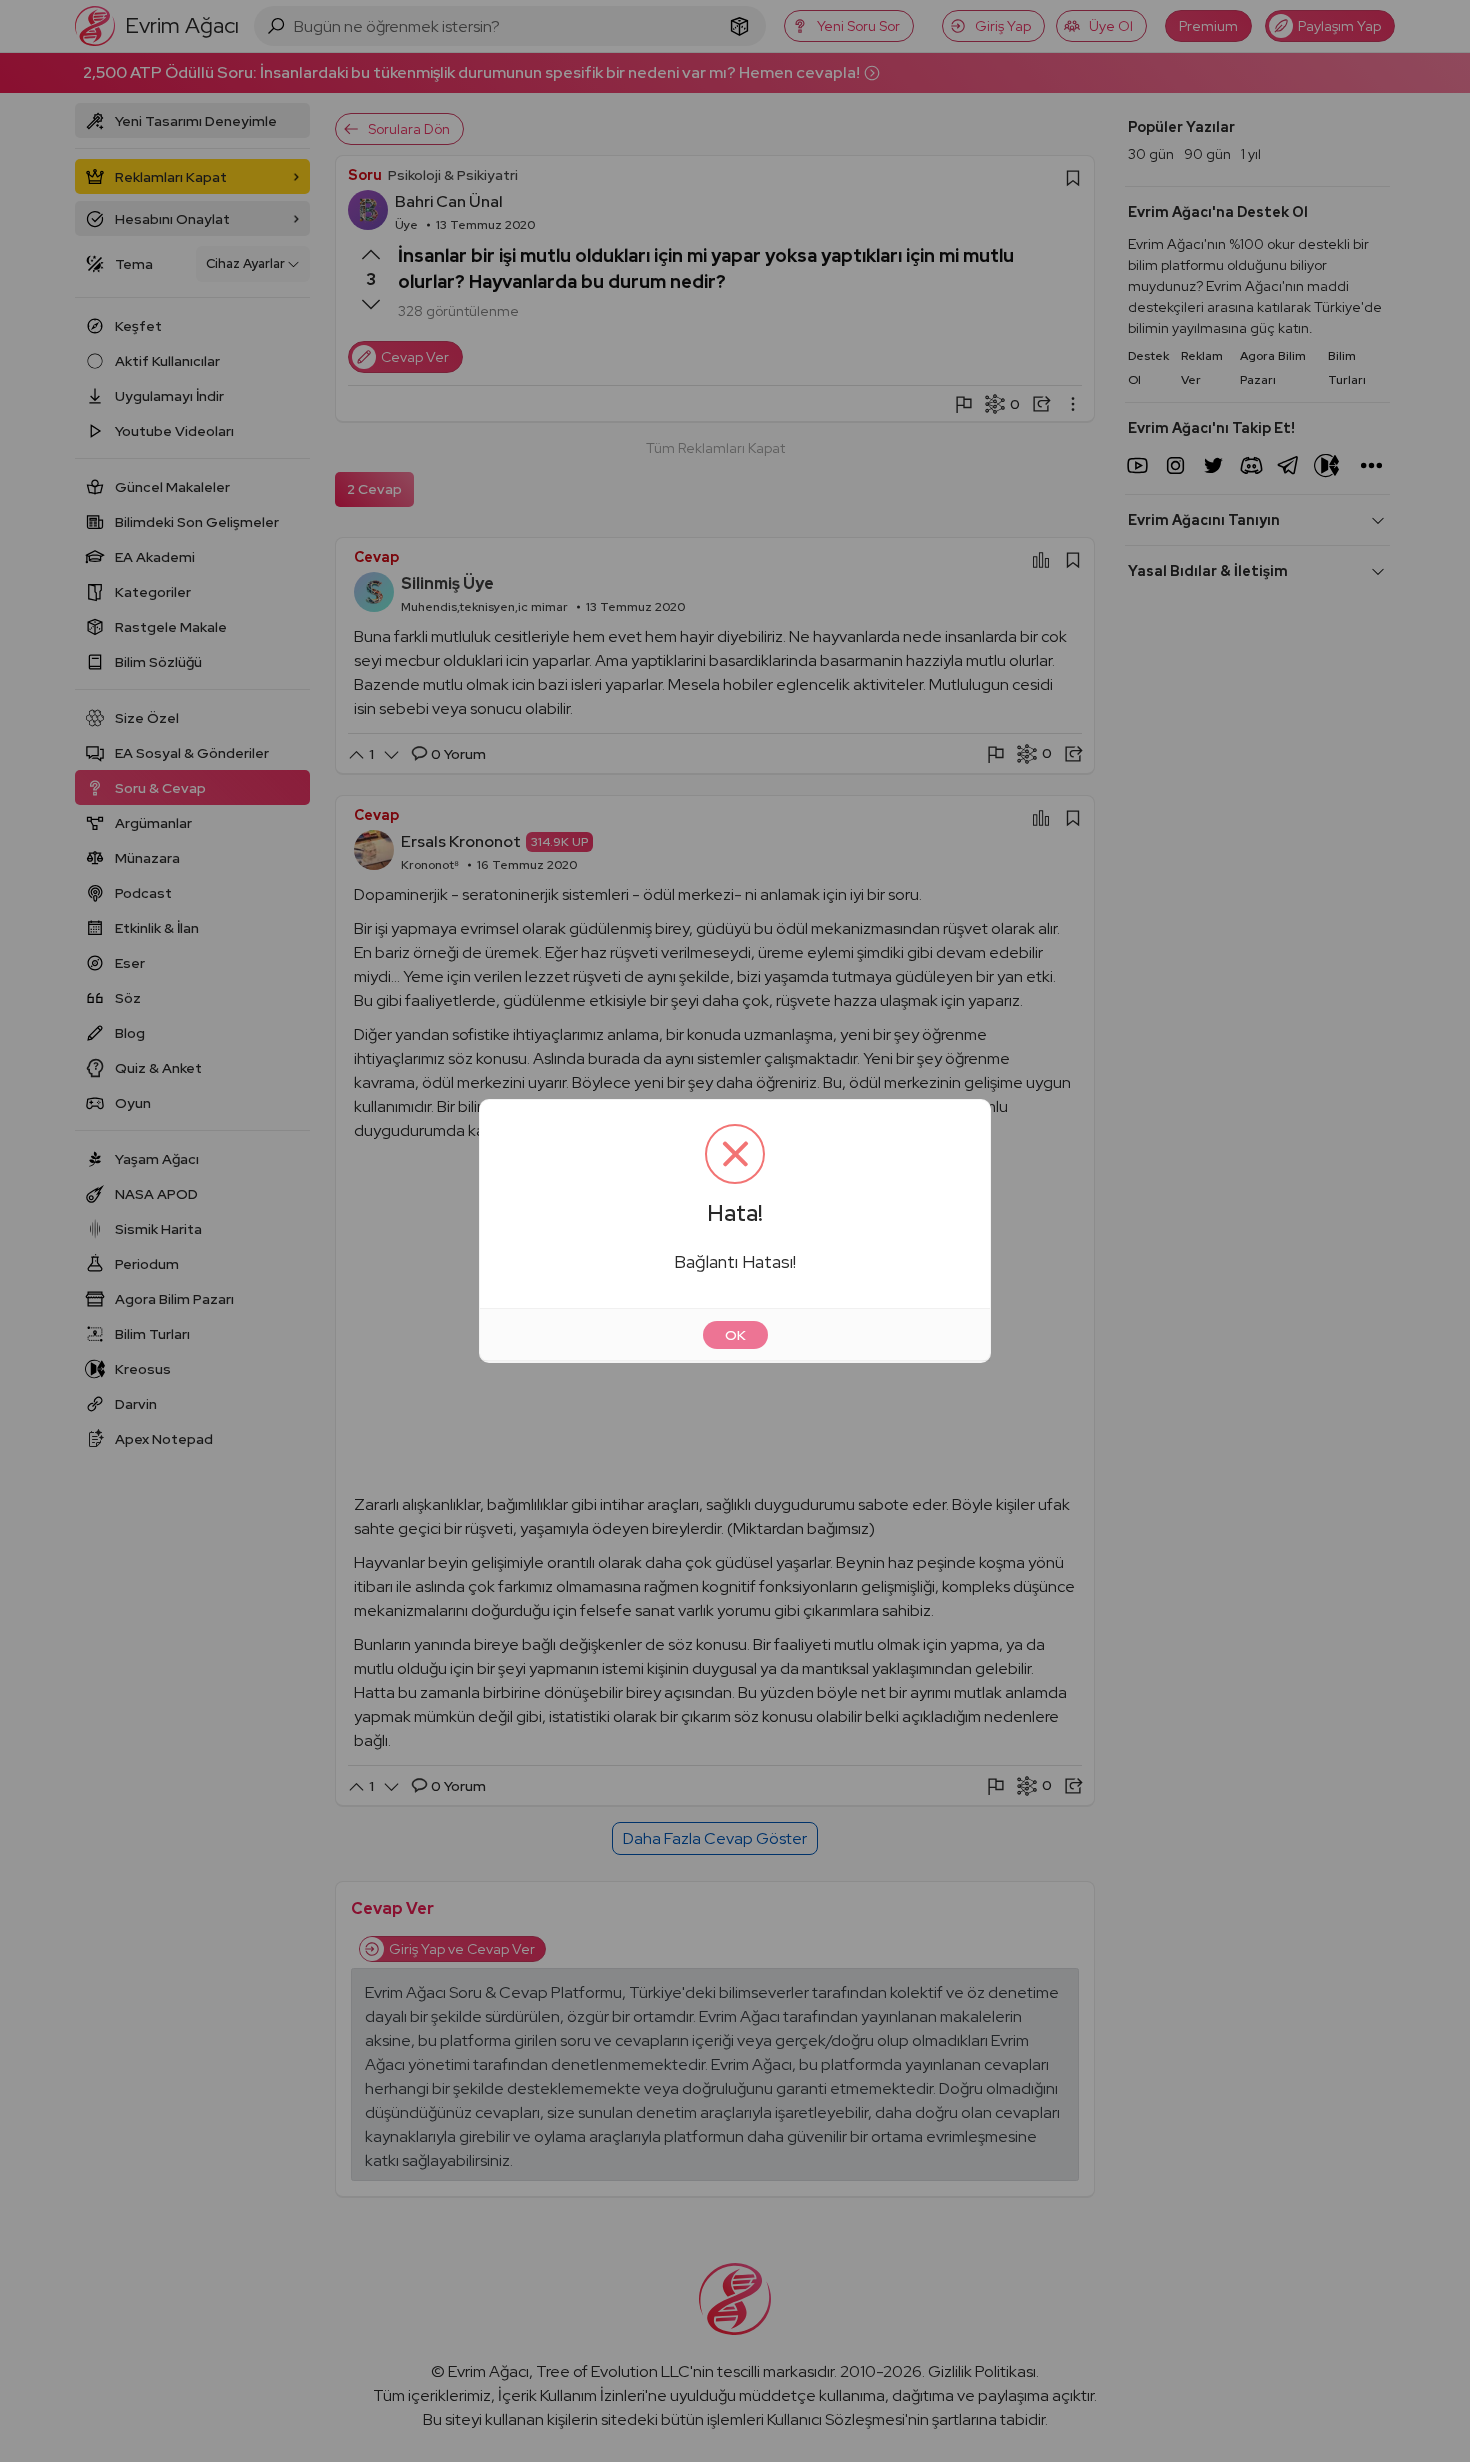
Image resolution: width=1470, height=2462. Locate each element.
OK (735, 1335)
